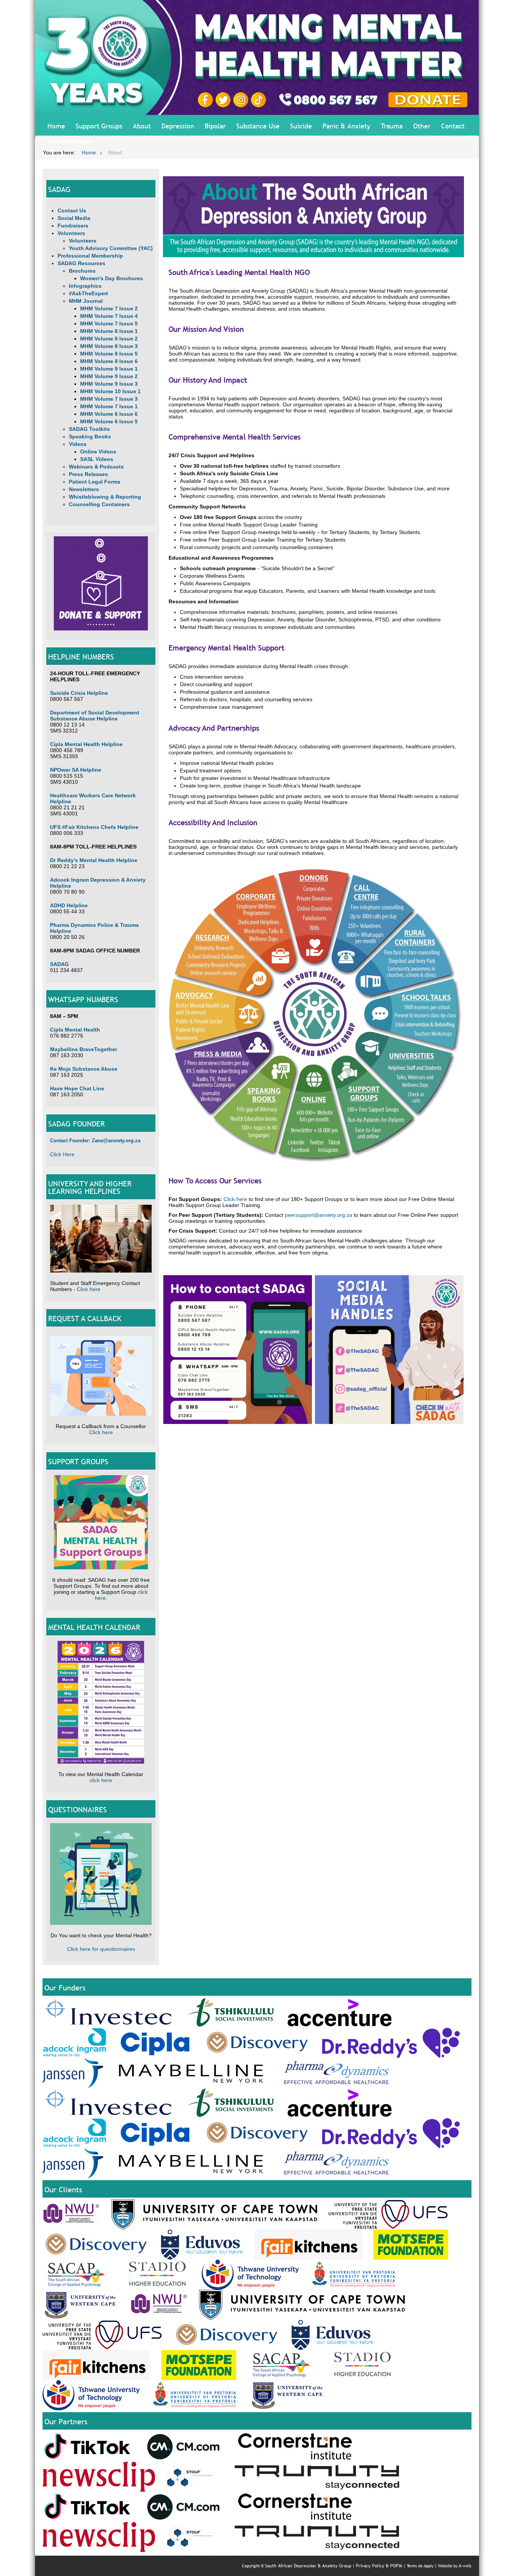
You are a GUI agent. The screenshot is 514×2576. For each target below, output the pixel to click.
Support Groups (99, 126)
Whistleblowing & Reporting (105, 497)
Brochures (82, 271)
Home (56, 126)
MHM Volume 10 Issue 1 (110, 391)
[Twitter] (224, 99)
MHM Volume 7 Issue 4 (109, 316)
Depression (178, 126)
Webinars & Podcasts (96, 467)
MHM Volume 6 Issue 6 (109, 414)
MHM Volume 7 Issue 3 (109, 399)
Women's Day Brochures (112, 278)
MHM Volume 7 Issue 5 (109, 324)
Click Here (62, 1154)
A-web (465, 2566)
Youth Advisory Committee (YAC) (111, 248)
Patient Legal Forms (95, 482)
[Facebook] (207, 99)
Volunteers (71, 233)
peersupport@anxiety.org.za (319, 1215)
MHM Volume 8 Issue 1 (109, 331)
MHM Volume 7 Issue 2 (109, 308)
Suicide (301, 126)
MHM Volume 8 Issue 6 (109, 361)
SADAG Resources (81, 263)
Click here (89, 1289)
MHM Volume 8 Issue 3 (109, 346)
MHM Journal (86, 301)
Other (422, 126)
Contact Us (72, 211)
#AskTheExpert (70, 141)
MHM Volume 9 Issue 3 (109, 384)
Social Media (74, 218)
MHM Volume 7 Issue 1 (109, 406)
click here (101, 1780)
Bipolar (215, 126)
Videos (78, 444)
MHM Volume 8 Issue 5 (109, 354)
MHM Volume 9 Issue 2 (109, 376)
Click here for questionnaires (101, 1949)
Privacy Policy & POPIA (379, 2566)
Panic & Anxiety (346, 126)
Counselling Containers (99, 504)
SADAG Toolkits (89, 429)
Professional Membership (90, 256)
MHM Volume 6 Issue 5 (109, 421)
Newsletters (84, 489)
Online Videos (98, 452)
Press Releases (88, 474)
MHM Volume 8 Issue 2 (109, 339)
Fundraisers (73, 226)
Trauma (392, 126)
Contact (453, 126)
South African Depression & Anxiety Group (308, 2566)
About (142, 126)
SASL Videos (97, 459)
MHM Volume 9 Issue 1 (109, 369)
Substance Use (258, 126)
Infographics (85, 286)
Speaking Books (90, 436)
